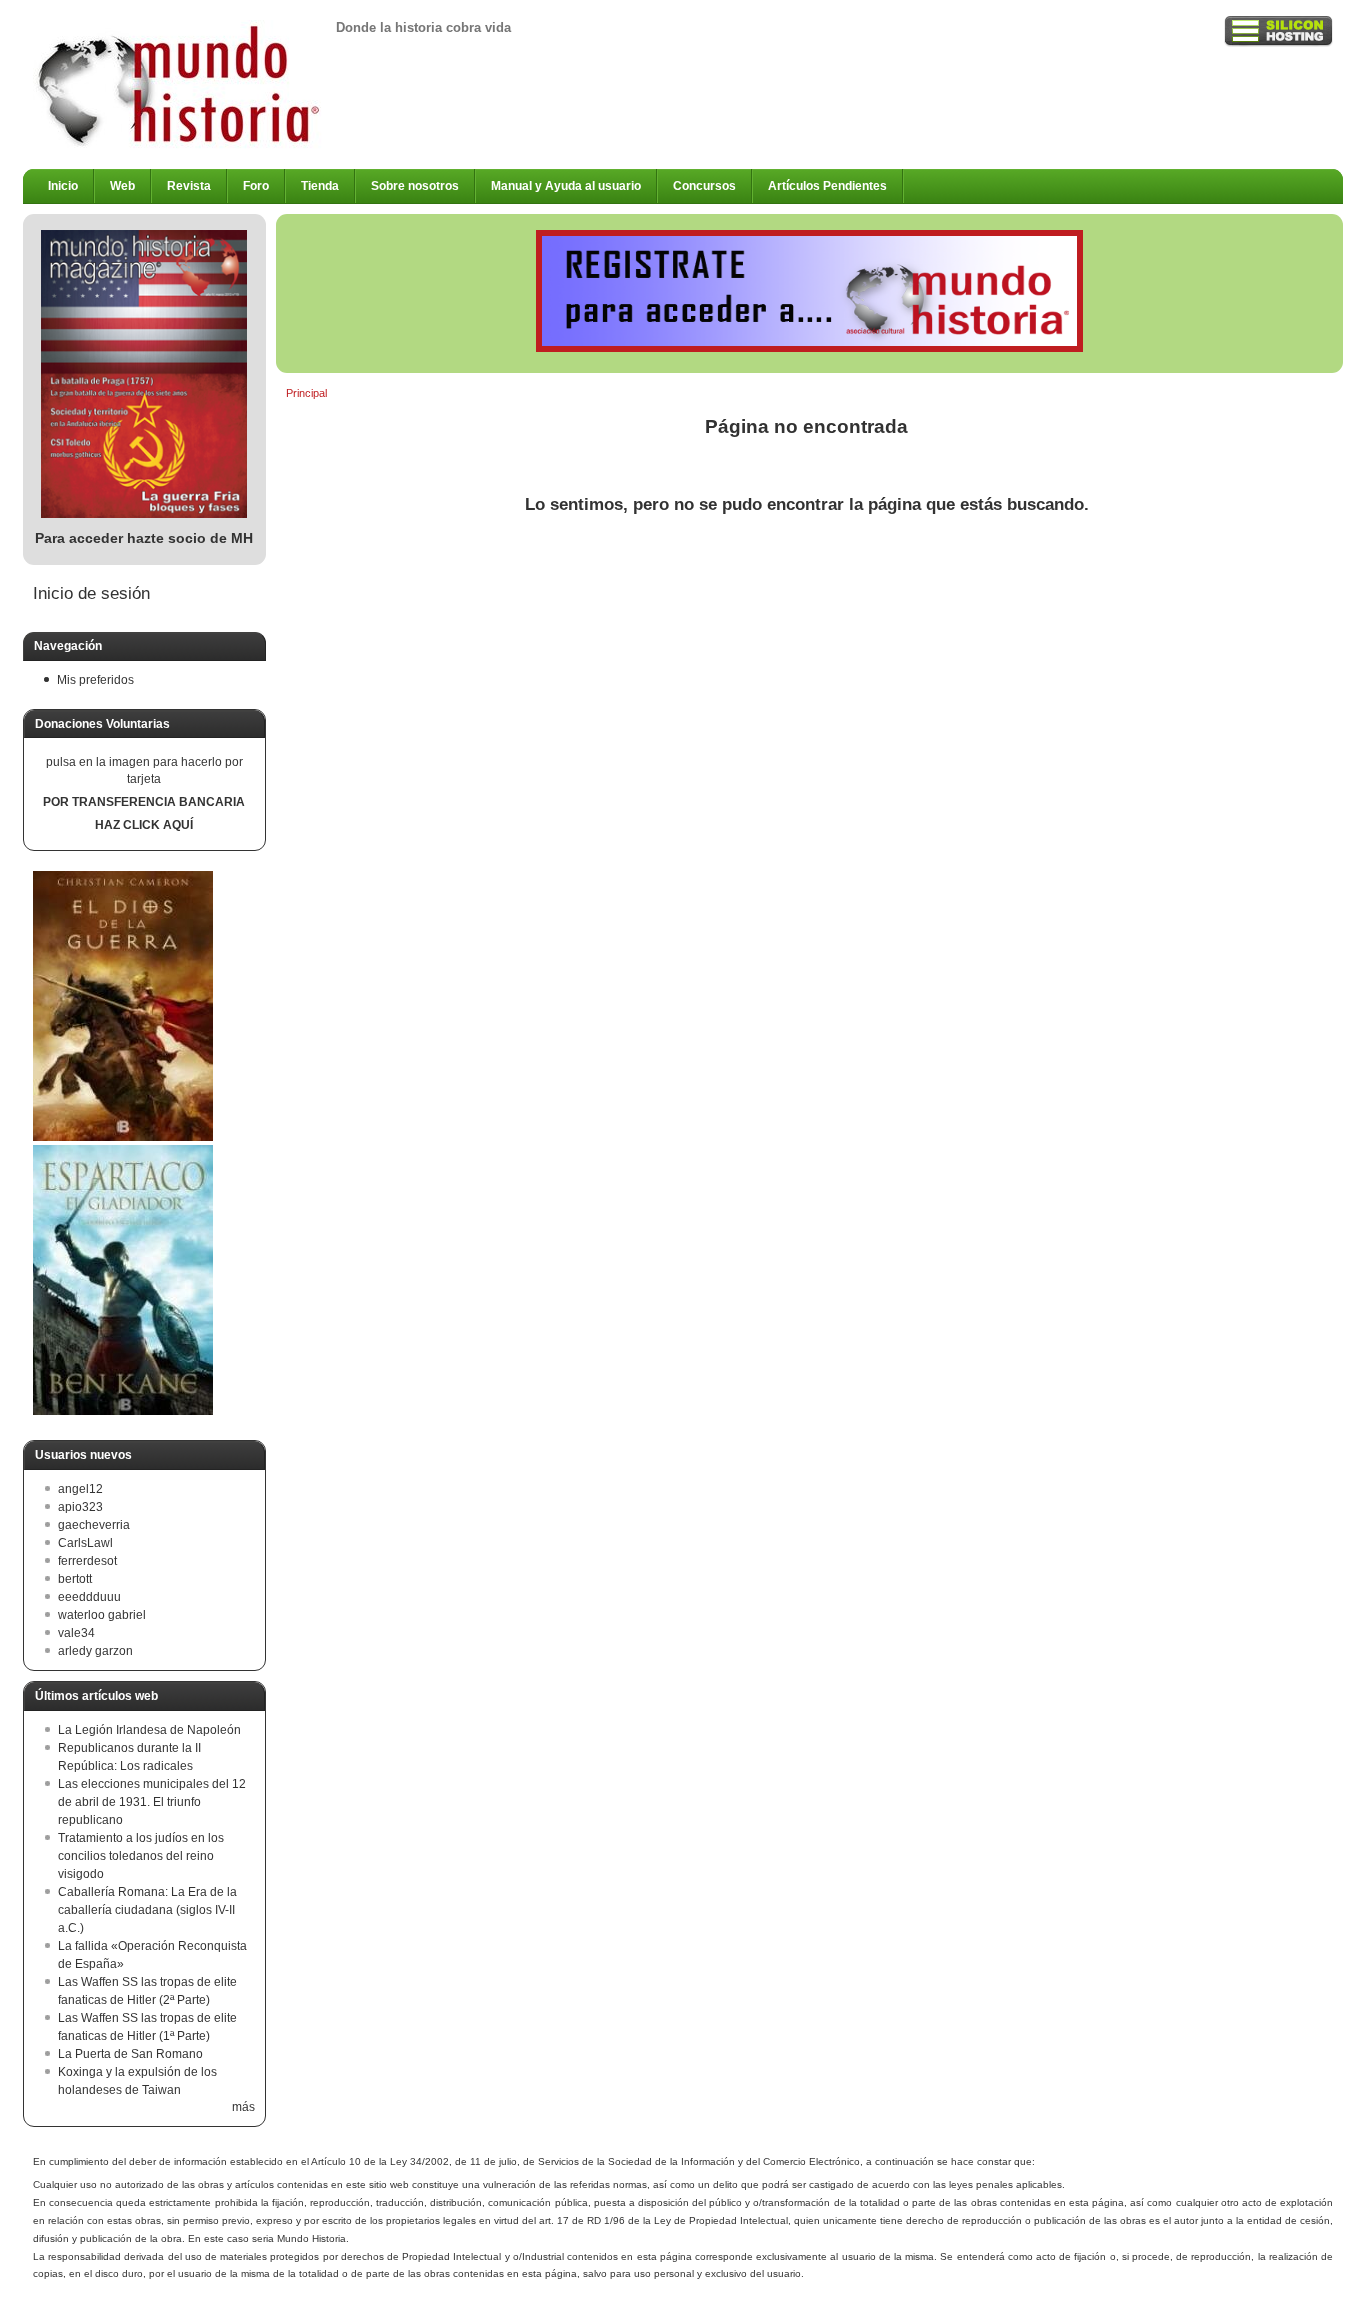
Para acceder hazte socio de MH (144, 538)
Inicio (63, 186)
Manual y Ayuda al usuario (566, 186)
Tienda (320, 186)
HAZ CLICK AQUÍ (144, 825)
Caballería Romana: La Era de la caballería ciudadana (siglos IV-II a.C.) (147, 1910)
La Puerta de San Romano (130, 2054)
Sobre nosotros (415, 186)
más (243, 2107)
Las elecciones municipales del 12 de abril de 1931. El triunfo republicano (152, 1802)
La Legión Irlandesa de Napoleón (149, 1730)
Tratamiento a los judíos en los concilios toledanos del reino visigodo (141, 1856)
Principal (306, 393)
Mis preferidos (95, 680)
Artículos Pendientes (827, 186)
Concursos (704, 186)
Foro (256, 186)
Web (122, 186)
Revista (189, 186)
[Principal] (179, 145)
